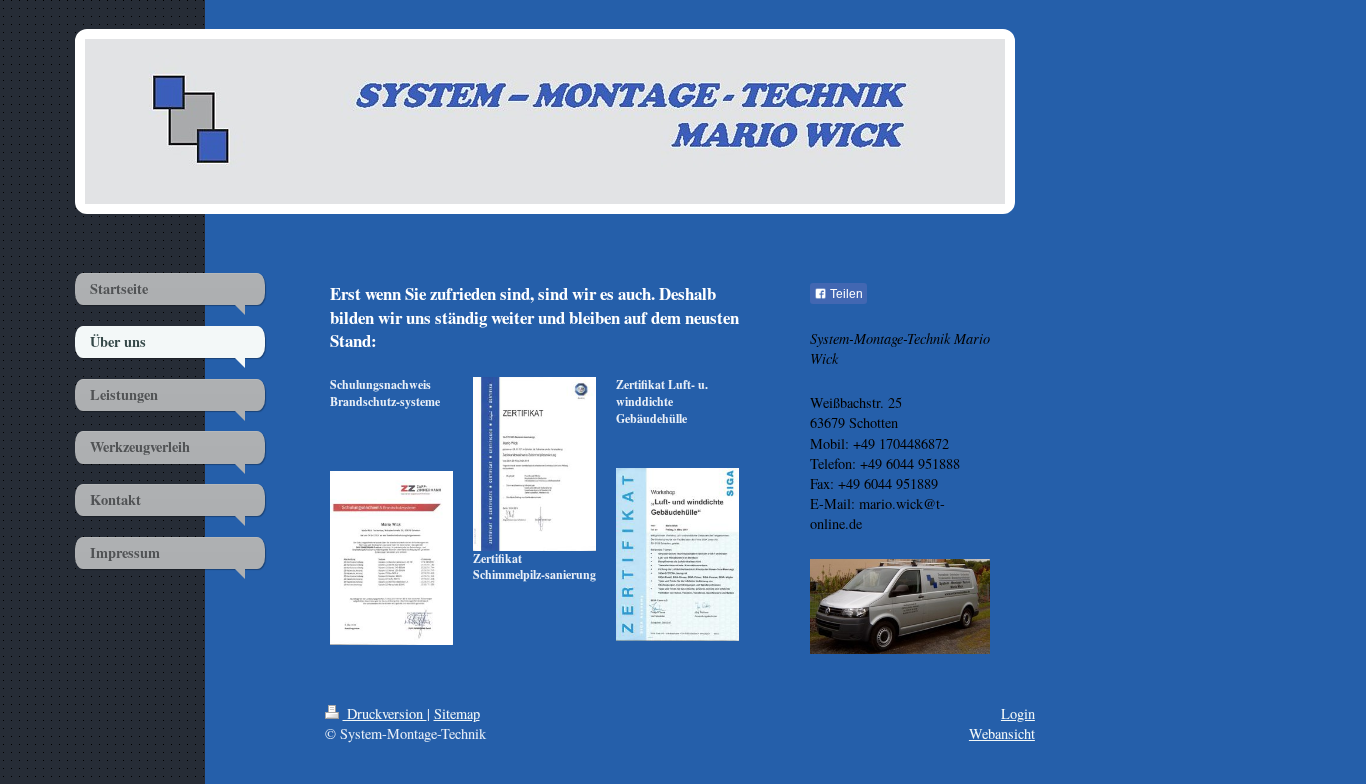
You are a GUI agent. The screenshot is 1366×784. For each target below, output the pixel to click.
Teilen (845, 294)
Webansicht (1002, 733)
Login (1018, 713)
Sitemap (457, 713)
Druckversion (385, 713)
